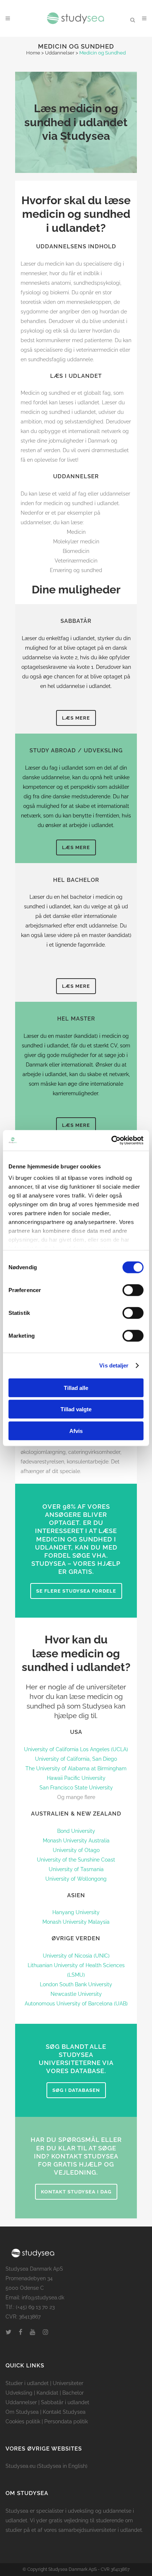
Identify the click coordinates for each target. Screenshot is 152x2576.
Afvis (76, 1431)
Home (33, 53)
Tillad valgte (76, 1409)
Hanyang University (76, 1912)
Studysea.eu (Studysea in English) (46, 2466)
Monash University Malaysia (76, 1922)
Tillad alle (76, 1388)
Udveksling (19, 2393)
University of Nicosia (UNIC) (76, 1956)
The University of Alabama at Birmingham (76, 1768)
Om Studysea (22, 2412)
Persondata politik (66, 2421)
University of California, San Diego (76, 1759)
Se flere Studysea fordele (76, 1591)
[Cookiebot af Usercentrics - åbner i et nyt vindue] (111, 1140)
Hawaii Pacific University (76, 1778)
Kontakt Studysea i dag (76, 2192)
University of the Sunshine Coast (76, 1860)
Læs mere (76, 718)
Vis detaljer (114, 1365)
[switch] (133, 1290)
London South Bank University (76, 1984)
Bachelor (73, 2393)
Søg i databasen (76, 2090)
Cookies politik (23, 2421)
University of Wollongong (76, 1879)
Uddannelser (60, 53)
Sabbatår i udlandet (65, 2402)
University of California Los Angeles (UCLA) (76, 1749)
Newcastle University (76, 1994)
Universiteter (68, 2383)
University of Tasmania (76, 1869)
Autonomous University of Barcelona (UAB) (76, 2004)
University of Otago (76, 1850)
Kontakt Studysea (64, 2412)
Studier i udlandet (27, 2383)
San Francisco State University (76, 1788)
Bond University (76, 1831)
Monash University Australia (76, 1841)
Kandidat (47, 2393)
